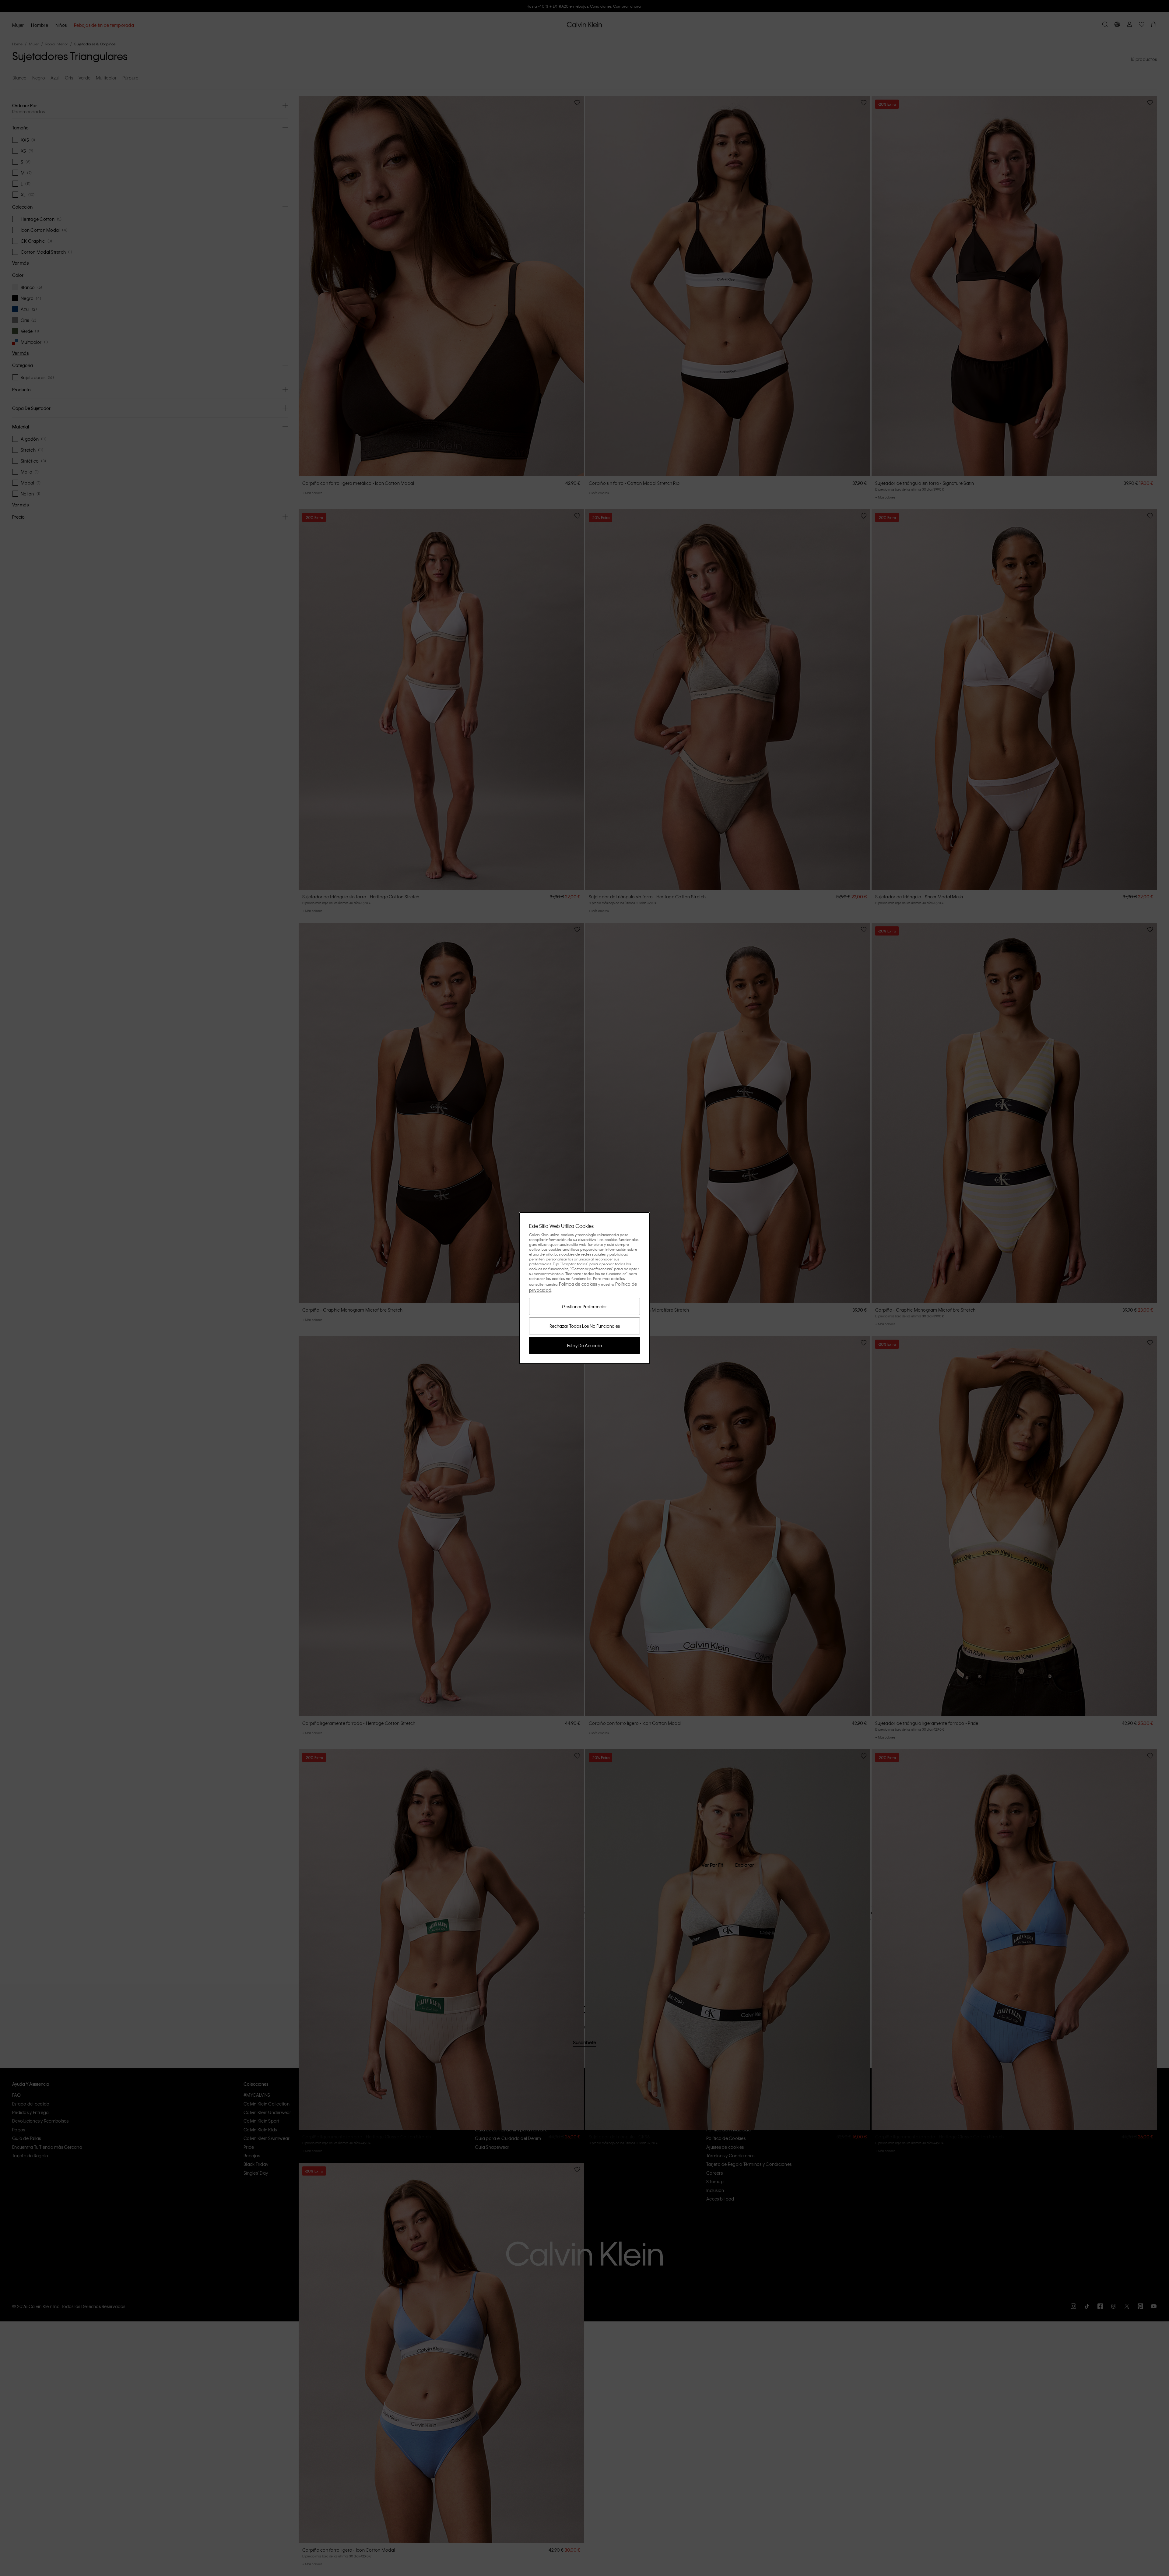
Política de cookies (578, 1284)
